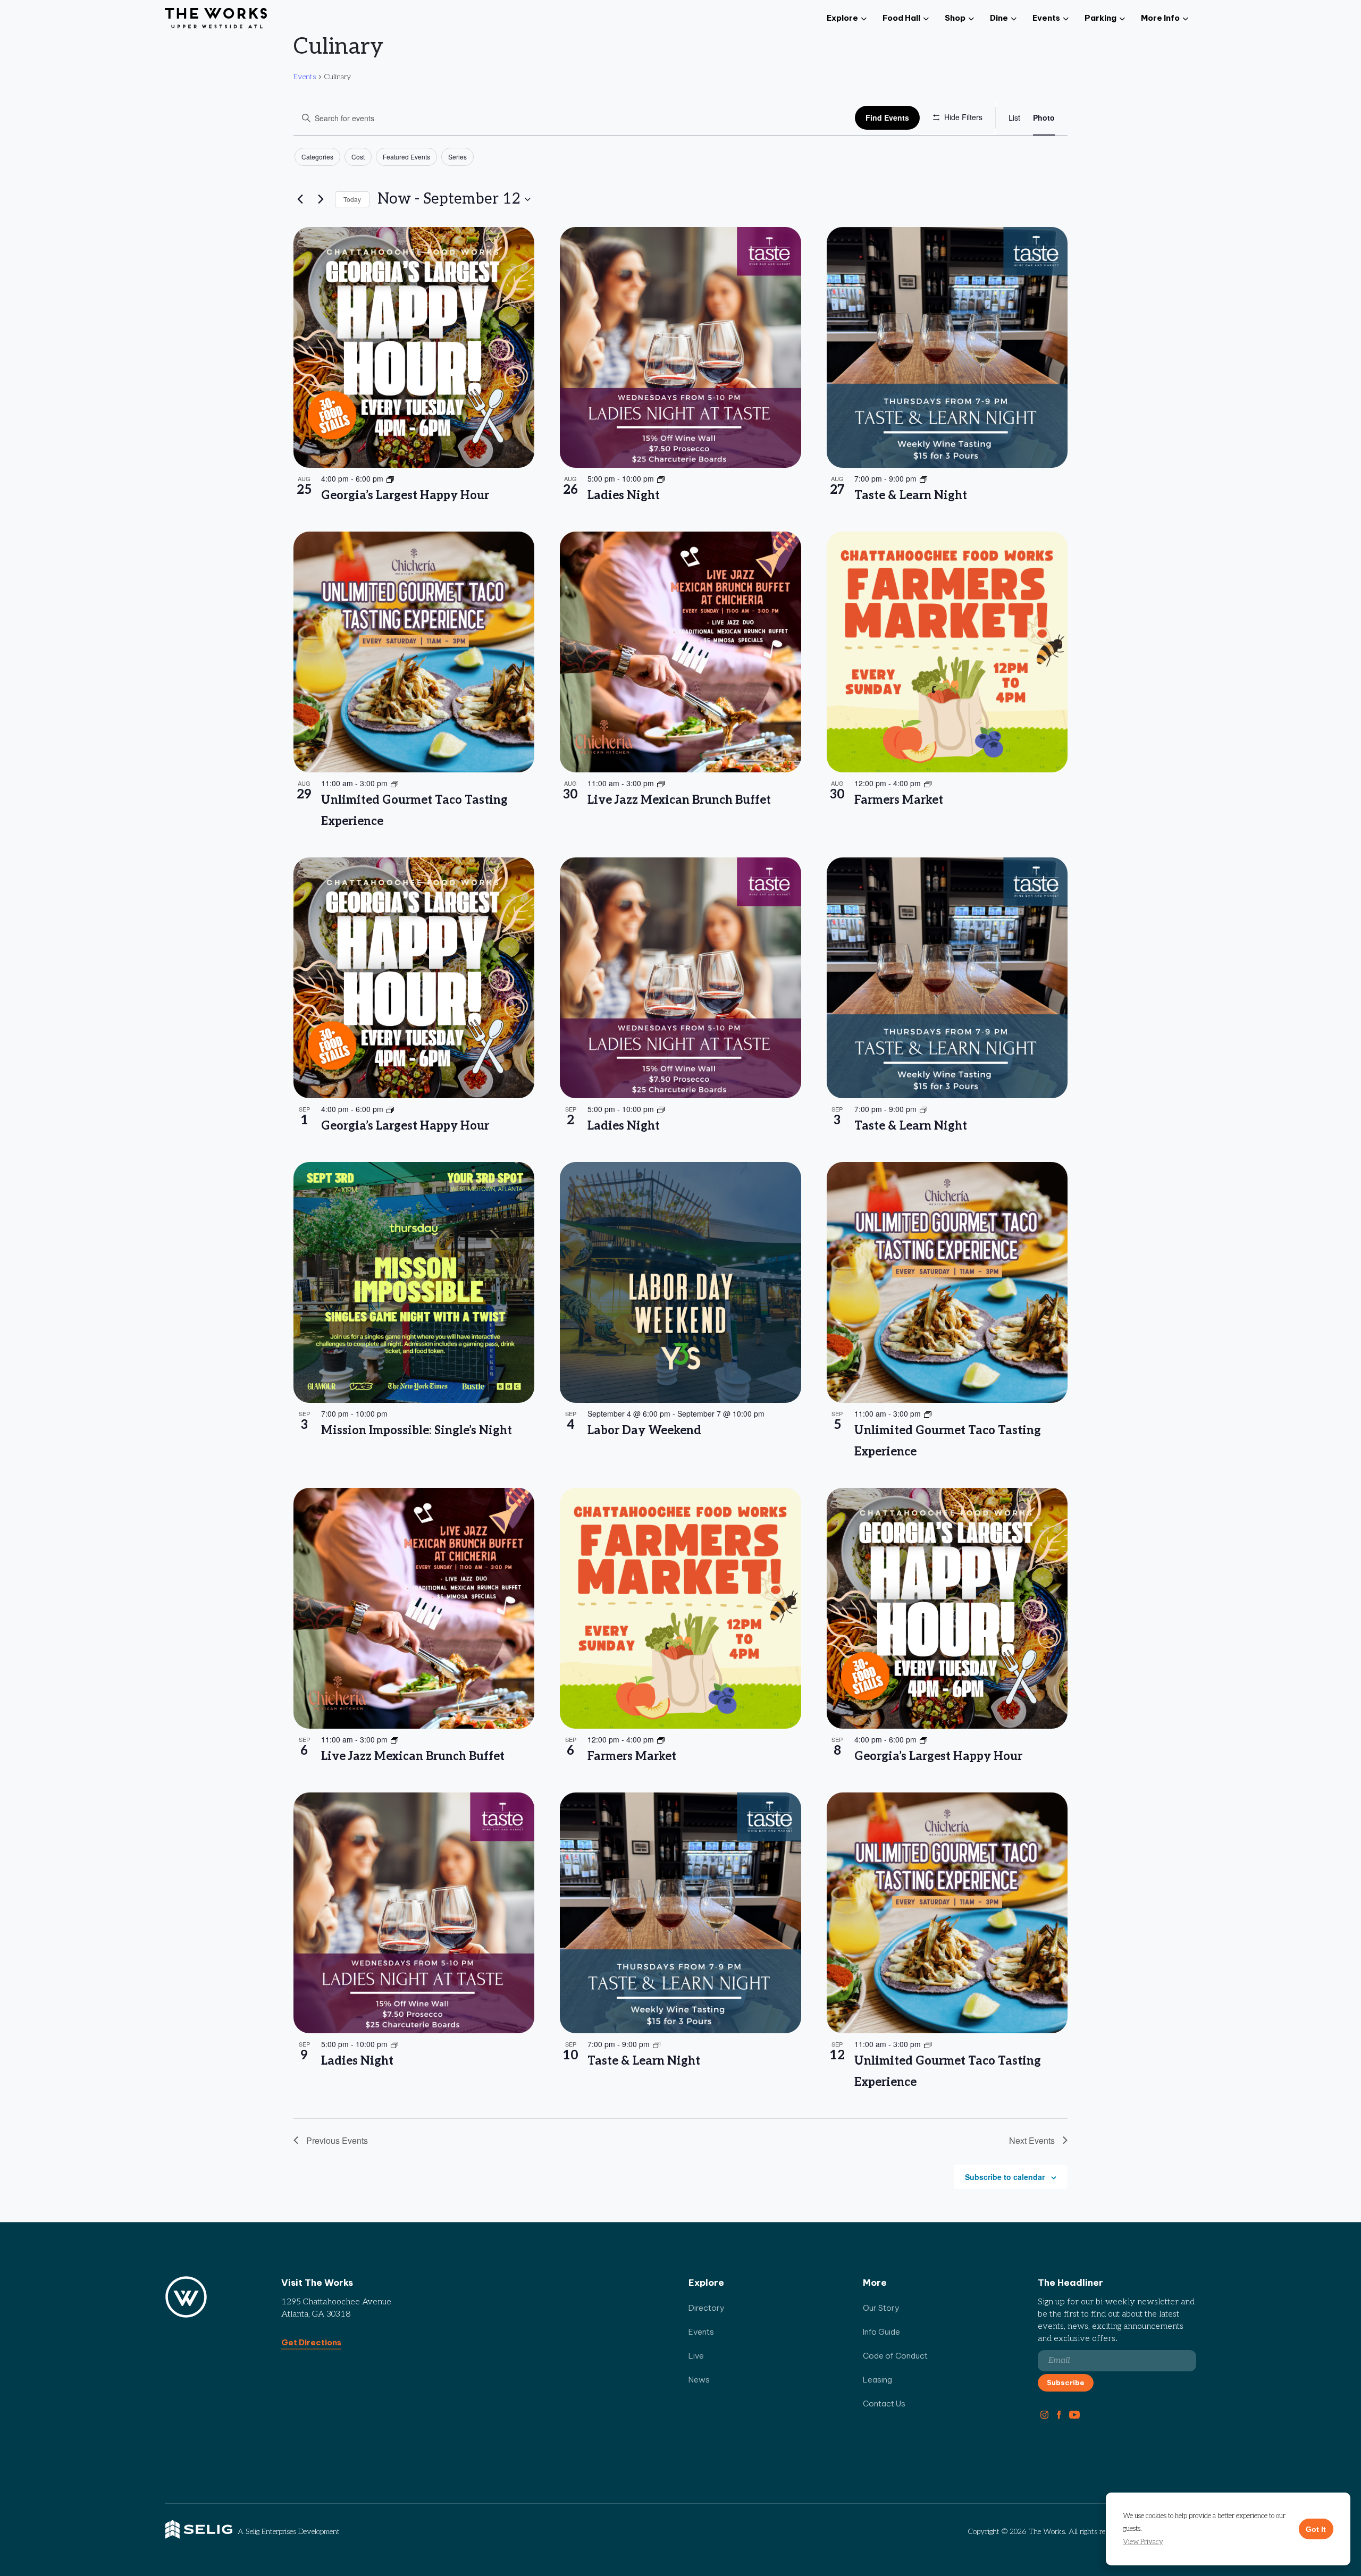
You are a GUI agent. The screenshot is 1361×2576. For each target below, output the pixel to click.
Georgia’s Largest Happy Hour (405, 495)
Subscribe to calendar (1005, 2177)
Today (352, 199)
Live (696, 2356)
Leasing (877, 2380)
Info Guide (881, 2332)
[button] (1143, 2542)
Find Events (887, 117)
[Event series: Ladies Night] (661, 478)
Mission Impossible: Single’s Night (417, 1430)
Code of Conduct (895, 2356)
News (699, 2380)
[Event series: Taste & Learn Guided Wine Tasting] (923, 478)
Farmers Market (899, 800)
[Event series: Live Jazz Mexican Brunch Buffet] (661, 783)
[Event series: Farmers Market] (928, 783)
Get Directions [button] (311, 2342)
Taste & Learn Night (911, 495)
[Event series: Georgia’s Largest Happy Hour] (390, 478)
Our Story (881, 2308)
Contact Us (884, 2404)
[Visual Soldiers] (216, 19)
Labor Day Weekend (644, 1430)
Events (305, 77)
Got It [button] (1316, 2529)
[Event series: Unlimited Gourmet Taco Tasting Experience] (394, 783)
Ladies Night (624, 495)
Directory (707, 2308)
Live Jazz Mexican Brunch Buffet (679, 800)
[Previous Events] (300, 199)
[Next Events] (321, 199)
